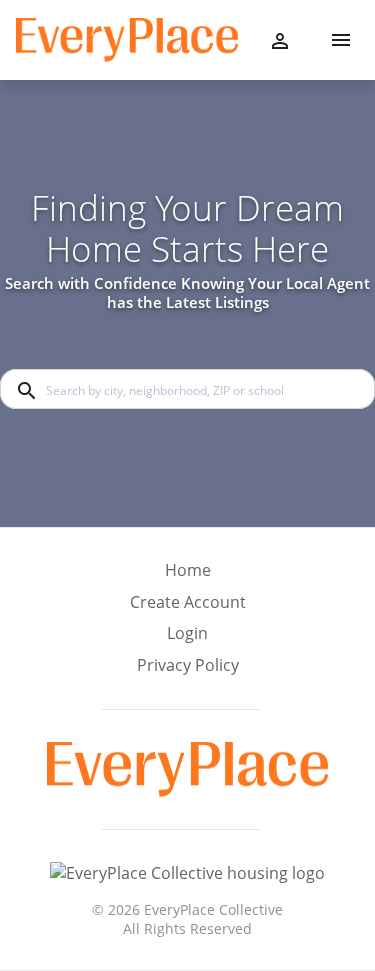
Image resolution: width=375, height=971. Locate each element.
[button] (188, 639)
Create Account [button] (188, 602)
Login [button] (187, 633)
